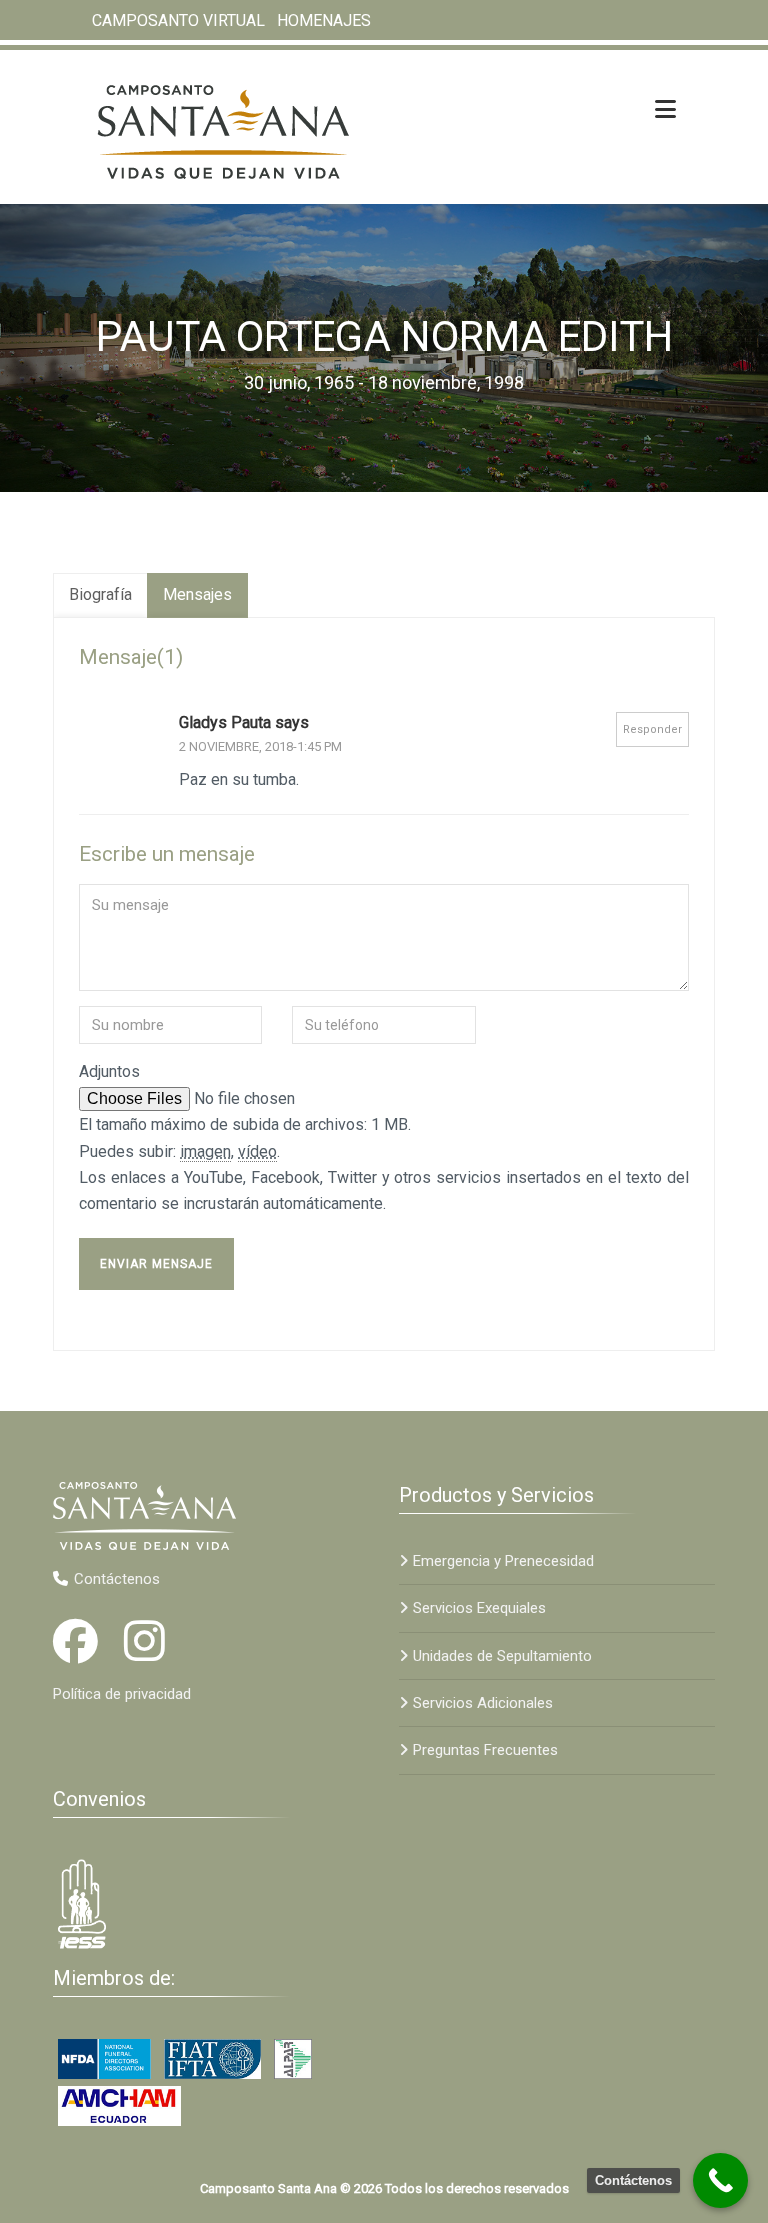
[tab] (100, 595)
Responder (652, 729)
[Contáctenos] (720, 2180)
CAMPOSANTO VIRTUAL (178, 20)
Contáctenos (117, 1579)
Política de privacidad (122, 1694)
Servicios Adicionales (483, 1703)
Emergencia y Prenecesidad (503, 1561)
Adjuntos (109, 1071)
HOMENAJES (324, 20)
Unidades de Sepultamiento (502, 1656)
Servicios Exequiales (479, 1608)
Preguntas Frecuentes (485, 1750)
